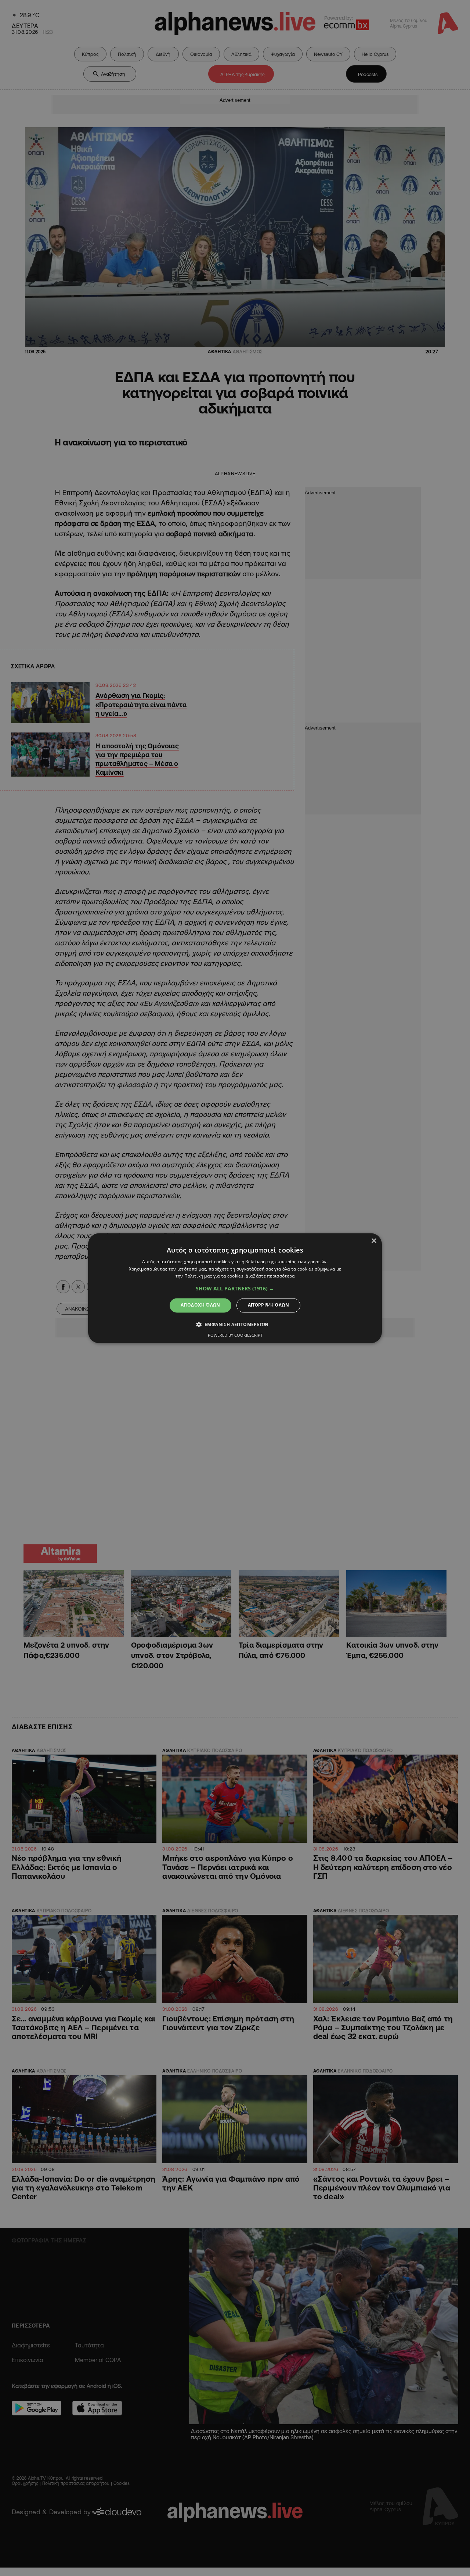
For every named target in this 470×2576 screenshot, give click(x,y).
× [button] (374, 1241)
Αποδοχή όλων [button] (200, 1305)
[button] (235, 1289)
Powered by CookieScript (235, 1335)
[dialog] (235, 1288)
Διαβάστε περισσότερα (270, 1276)
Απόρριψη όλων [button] (268, 1305)
